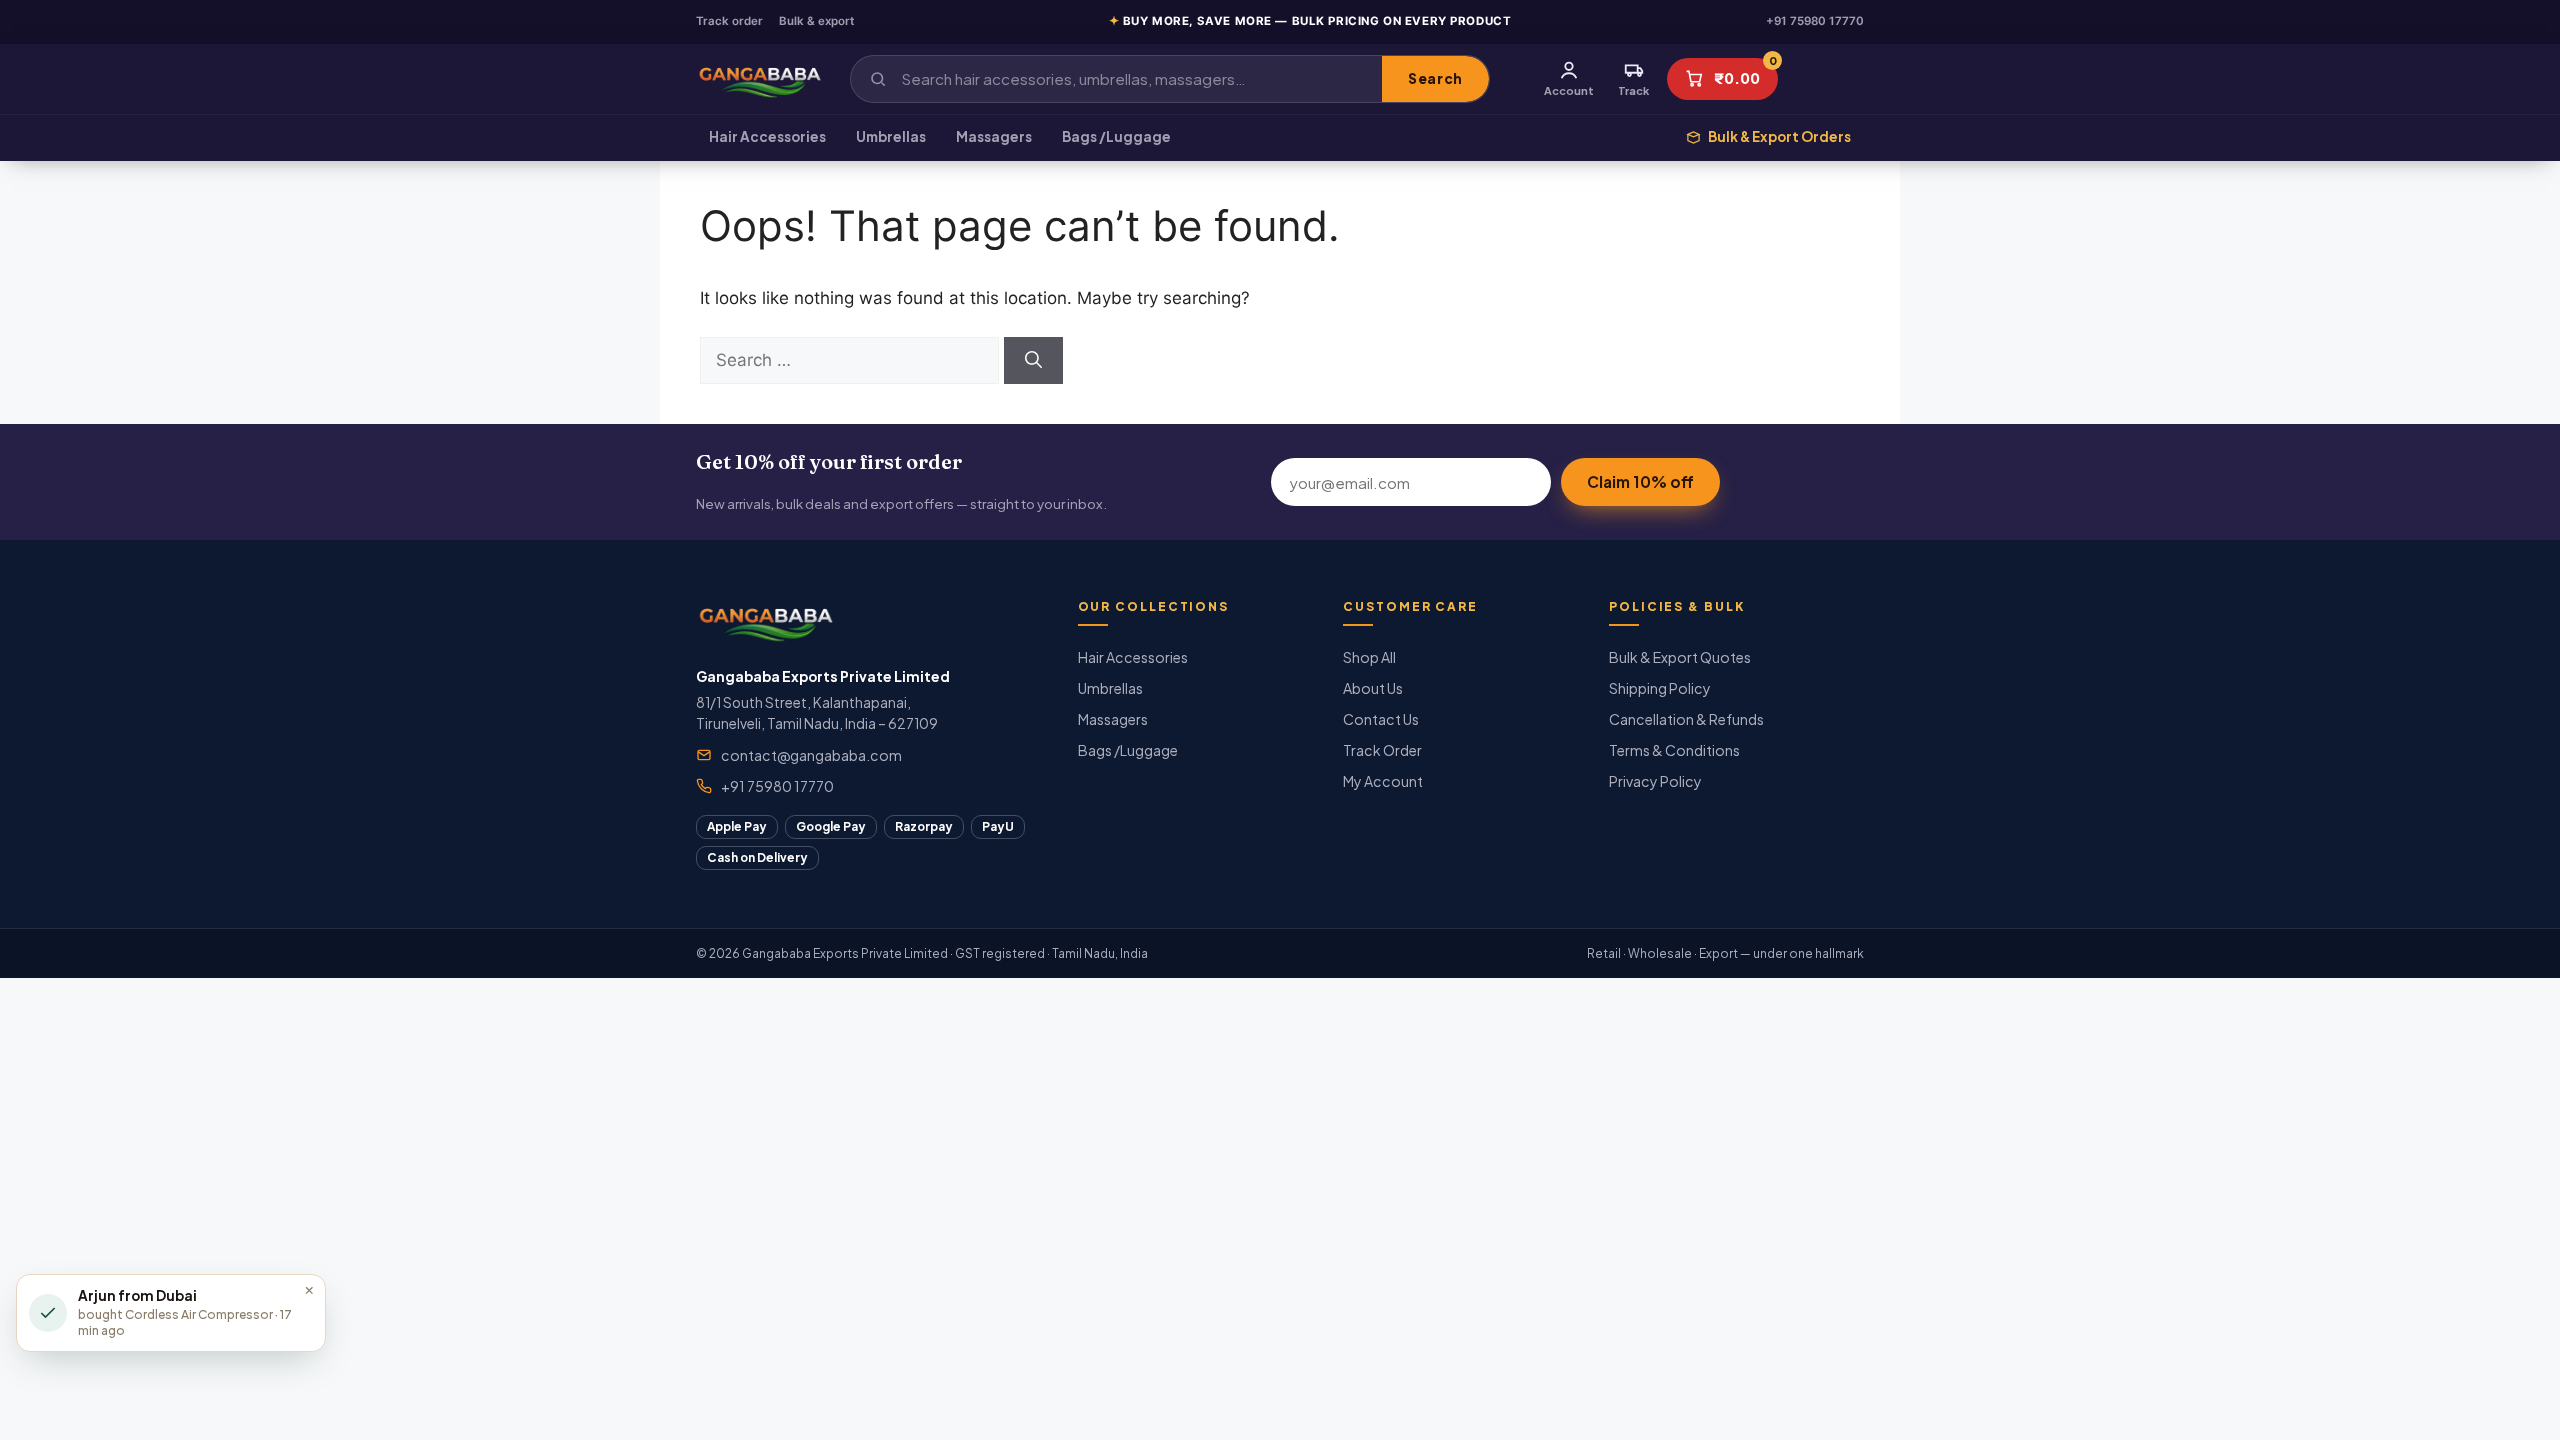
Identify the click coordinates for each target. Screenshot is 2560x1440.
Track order (729, 21)
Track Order (1382, 750)
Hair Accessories (767, 136)
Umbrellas (891, 136)
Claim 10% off (1640, 481)
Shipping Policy (1660, 688)
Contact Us (1381, 719)
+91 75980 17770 (1815, 21)
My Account (1383, 781)
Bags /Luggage (1116, 136)
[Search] (1033, 361)
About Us (1373, 688)
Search (1435, 78)
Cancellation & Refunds (1686, 719)
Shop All (1369, 657)
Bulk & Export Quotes (1680, 657)
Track (1633, 90)
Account (1569, 90)
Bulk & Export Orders (1779, 136)
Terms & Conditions (1674, 750)
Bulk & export (816, 21)
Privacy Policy (1655, 781)
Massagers (994, 136)
